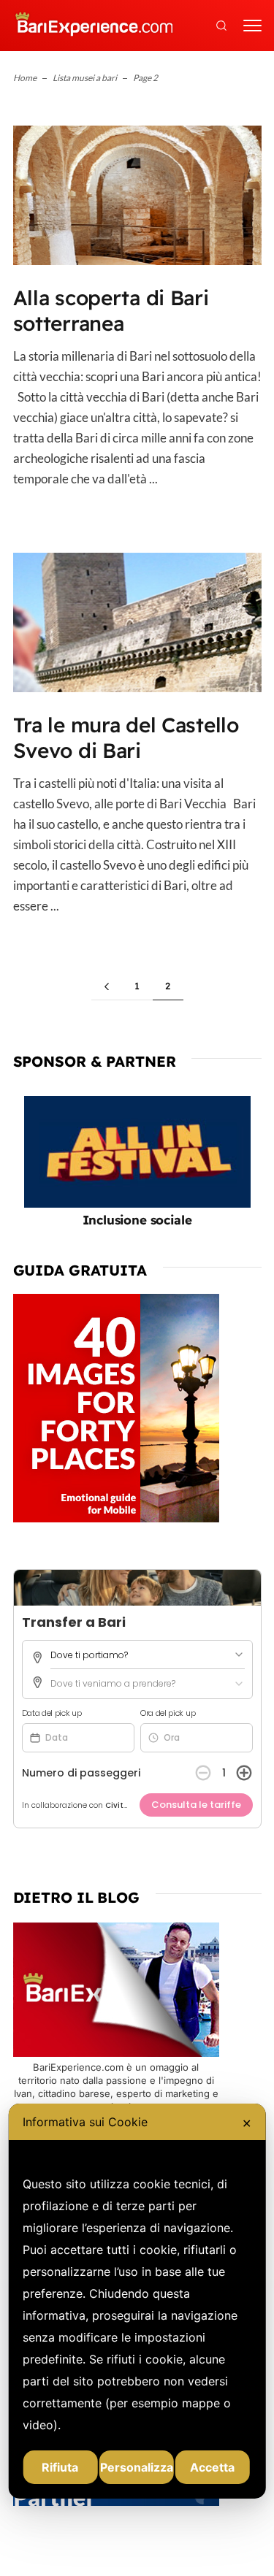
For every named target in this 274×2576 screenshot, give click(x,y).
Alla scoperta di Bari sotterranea (111, 310)
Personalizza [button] (137, 2467)
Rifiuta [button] (60, 2467)
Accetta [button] (212, 2467)
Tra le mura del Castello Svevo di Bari (126, 737)
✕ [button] (247, 2123)
